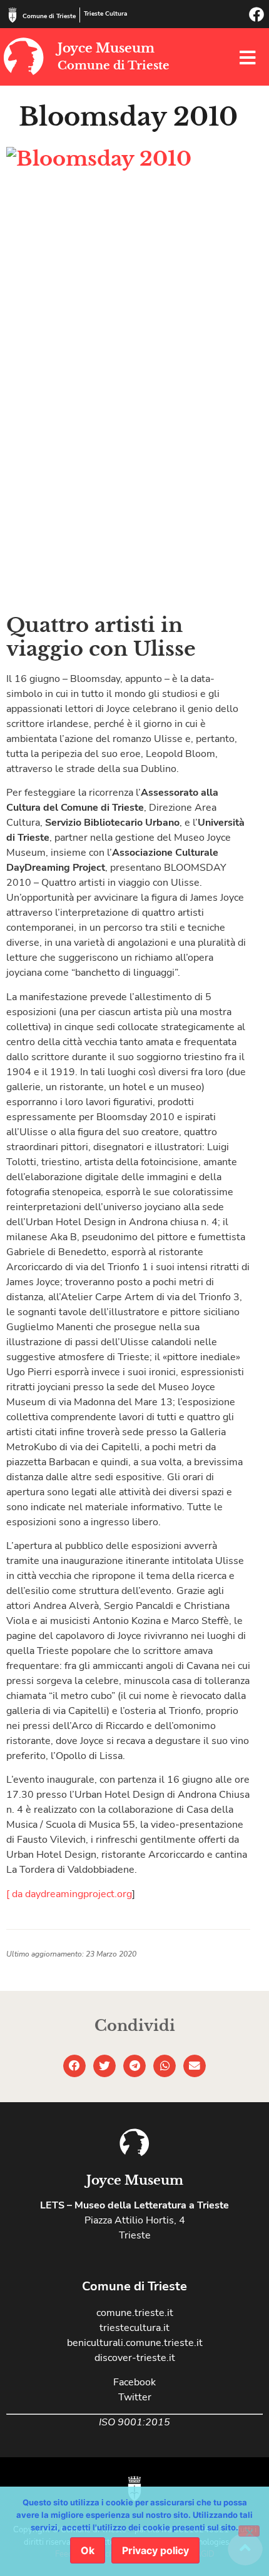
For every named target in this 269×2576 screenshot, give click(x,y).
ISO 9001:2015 (134, 2422)
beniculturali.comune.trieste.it (135, 2343)
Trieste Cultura (105, 14)
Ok (88, 2550)
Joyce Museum (106, 48)
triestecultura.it (134, 2328)
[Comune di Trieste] (13, 15)
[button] (74, 2066)
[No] (249, 2531)
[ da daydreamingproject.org (69, 1894)
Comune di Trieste (49, 16)
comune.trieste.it (135, 2313)
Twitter (135, 2397)
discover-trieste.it (135, 2358)
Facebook (134, 2382)
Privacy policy (155, 2550)
